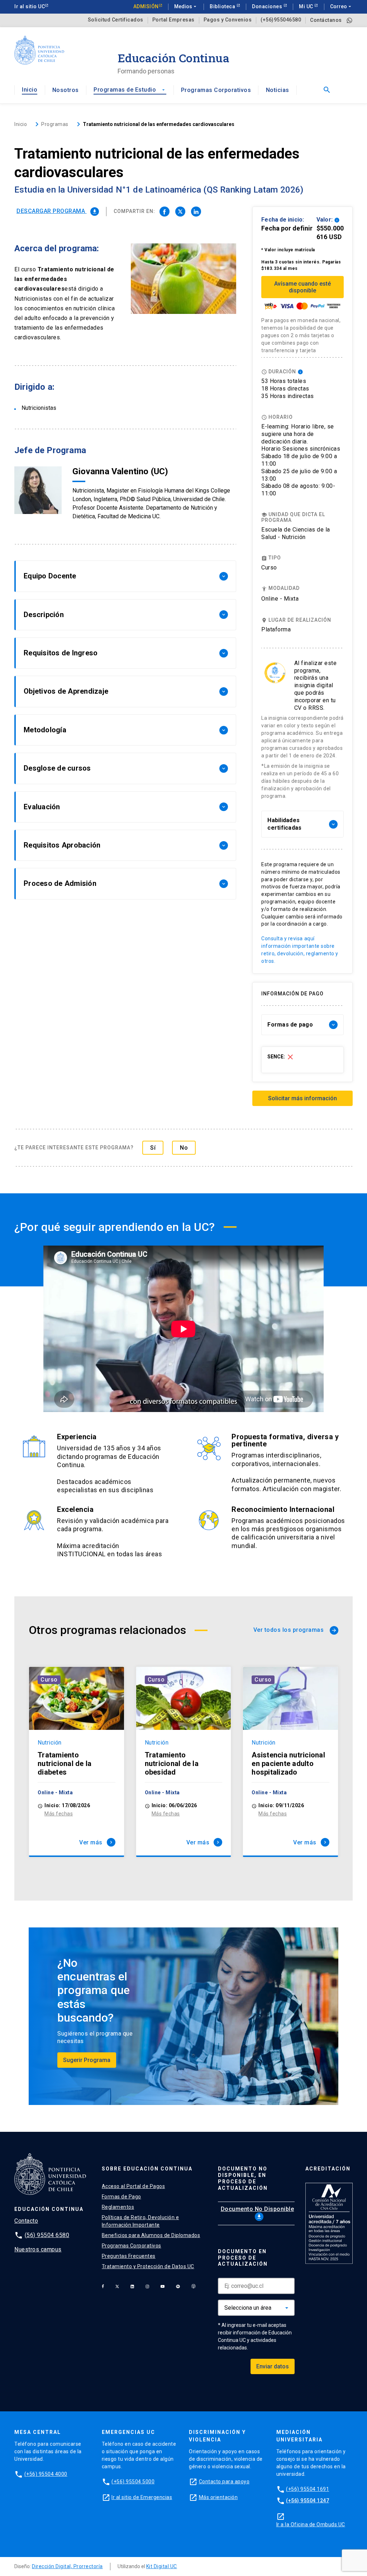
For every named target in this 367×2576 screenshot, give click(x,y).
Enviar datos (273, 2366)
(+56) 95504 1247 (308, 2500)
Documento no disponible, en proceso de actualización (243, 2178)
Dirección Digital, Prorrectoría (67, 2566)
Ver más (97, 1842)
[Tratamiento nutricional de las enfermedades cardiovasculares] (165, 212)
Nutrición (50, 1743)
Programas (55, 124)
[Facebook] (103, 2286)
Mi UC (307, 6)
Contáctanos (326, 20)
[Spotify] (178, 2286)
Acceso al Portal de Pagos (134, 2186)
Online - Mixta (280, 599)
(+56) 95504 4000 (46, 2474)
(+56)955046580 (281, 20)
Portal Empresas (173, 20)
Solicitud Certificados (116, 20)
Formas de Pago (121, 2197)
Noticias (278, 90)
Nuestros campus (38, 2249)
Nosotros (66, 90)
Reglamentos (118, 2207)
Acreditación (328, 2169)
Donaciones (268, 6)
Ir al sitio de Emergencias (142, 2497)
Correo (341, 6)
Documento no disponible (258, 2213)
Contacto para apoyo (224, 2482)
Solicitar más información (302, 1098)
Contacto (26, 2221)
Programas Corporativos (216, 90)
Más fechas (59, 1814)
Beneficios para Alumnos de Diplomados (151, 2235)
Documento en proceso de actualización (243, 2258)
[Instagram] (147, 2286)
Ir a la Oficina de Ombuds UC (311, 2524)
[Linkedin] (132, 2286)
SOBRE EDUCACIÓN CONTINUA (147, 2169)
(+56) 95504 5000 (133, 2482)
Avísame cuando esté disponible (302, 287)
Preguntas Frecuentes (129, 2256)
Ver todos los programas (295, 1630)
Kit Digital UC (162, 2566)
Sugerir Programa (87, 2060)
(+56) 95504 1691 (308, 2489)
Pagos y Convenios (228, 20)
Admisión (146, 6)
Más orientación (218, 2497)
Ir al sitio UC (30, 6)
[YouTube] (163, 2286)
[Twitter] (117, 2286)
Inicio (30, 90)
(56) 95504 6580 (47, 2235)
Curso (49, 1680)
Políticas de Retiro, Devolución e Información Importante (140, 2221)
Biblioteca (223, 6)
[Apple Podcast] (194, 2286)
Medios (186, 6)
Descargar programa (57, 211)
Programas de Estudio (130, 90)
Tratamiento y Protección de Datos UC (148, 2266)
